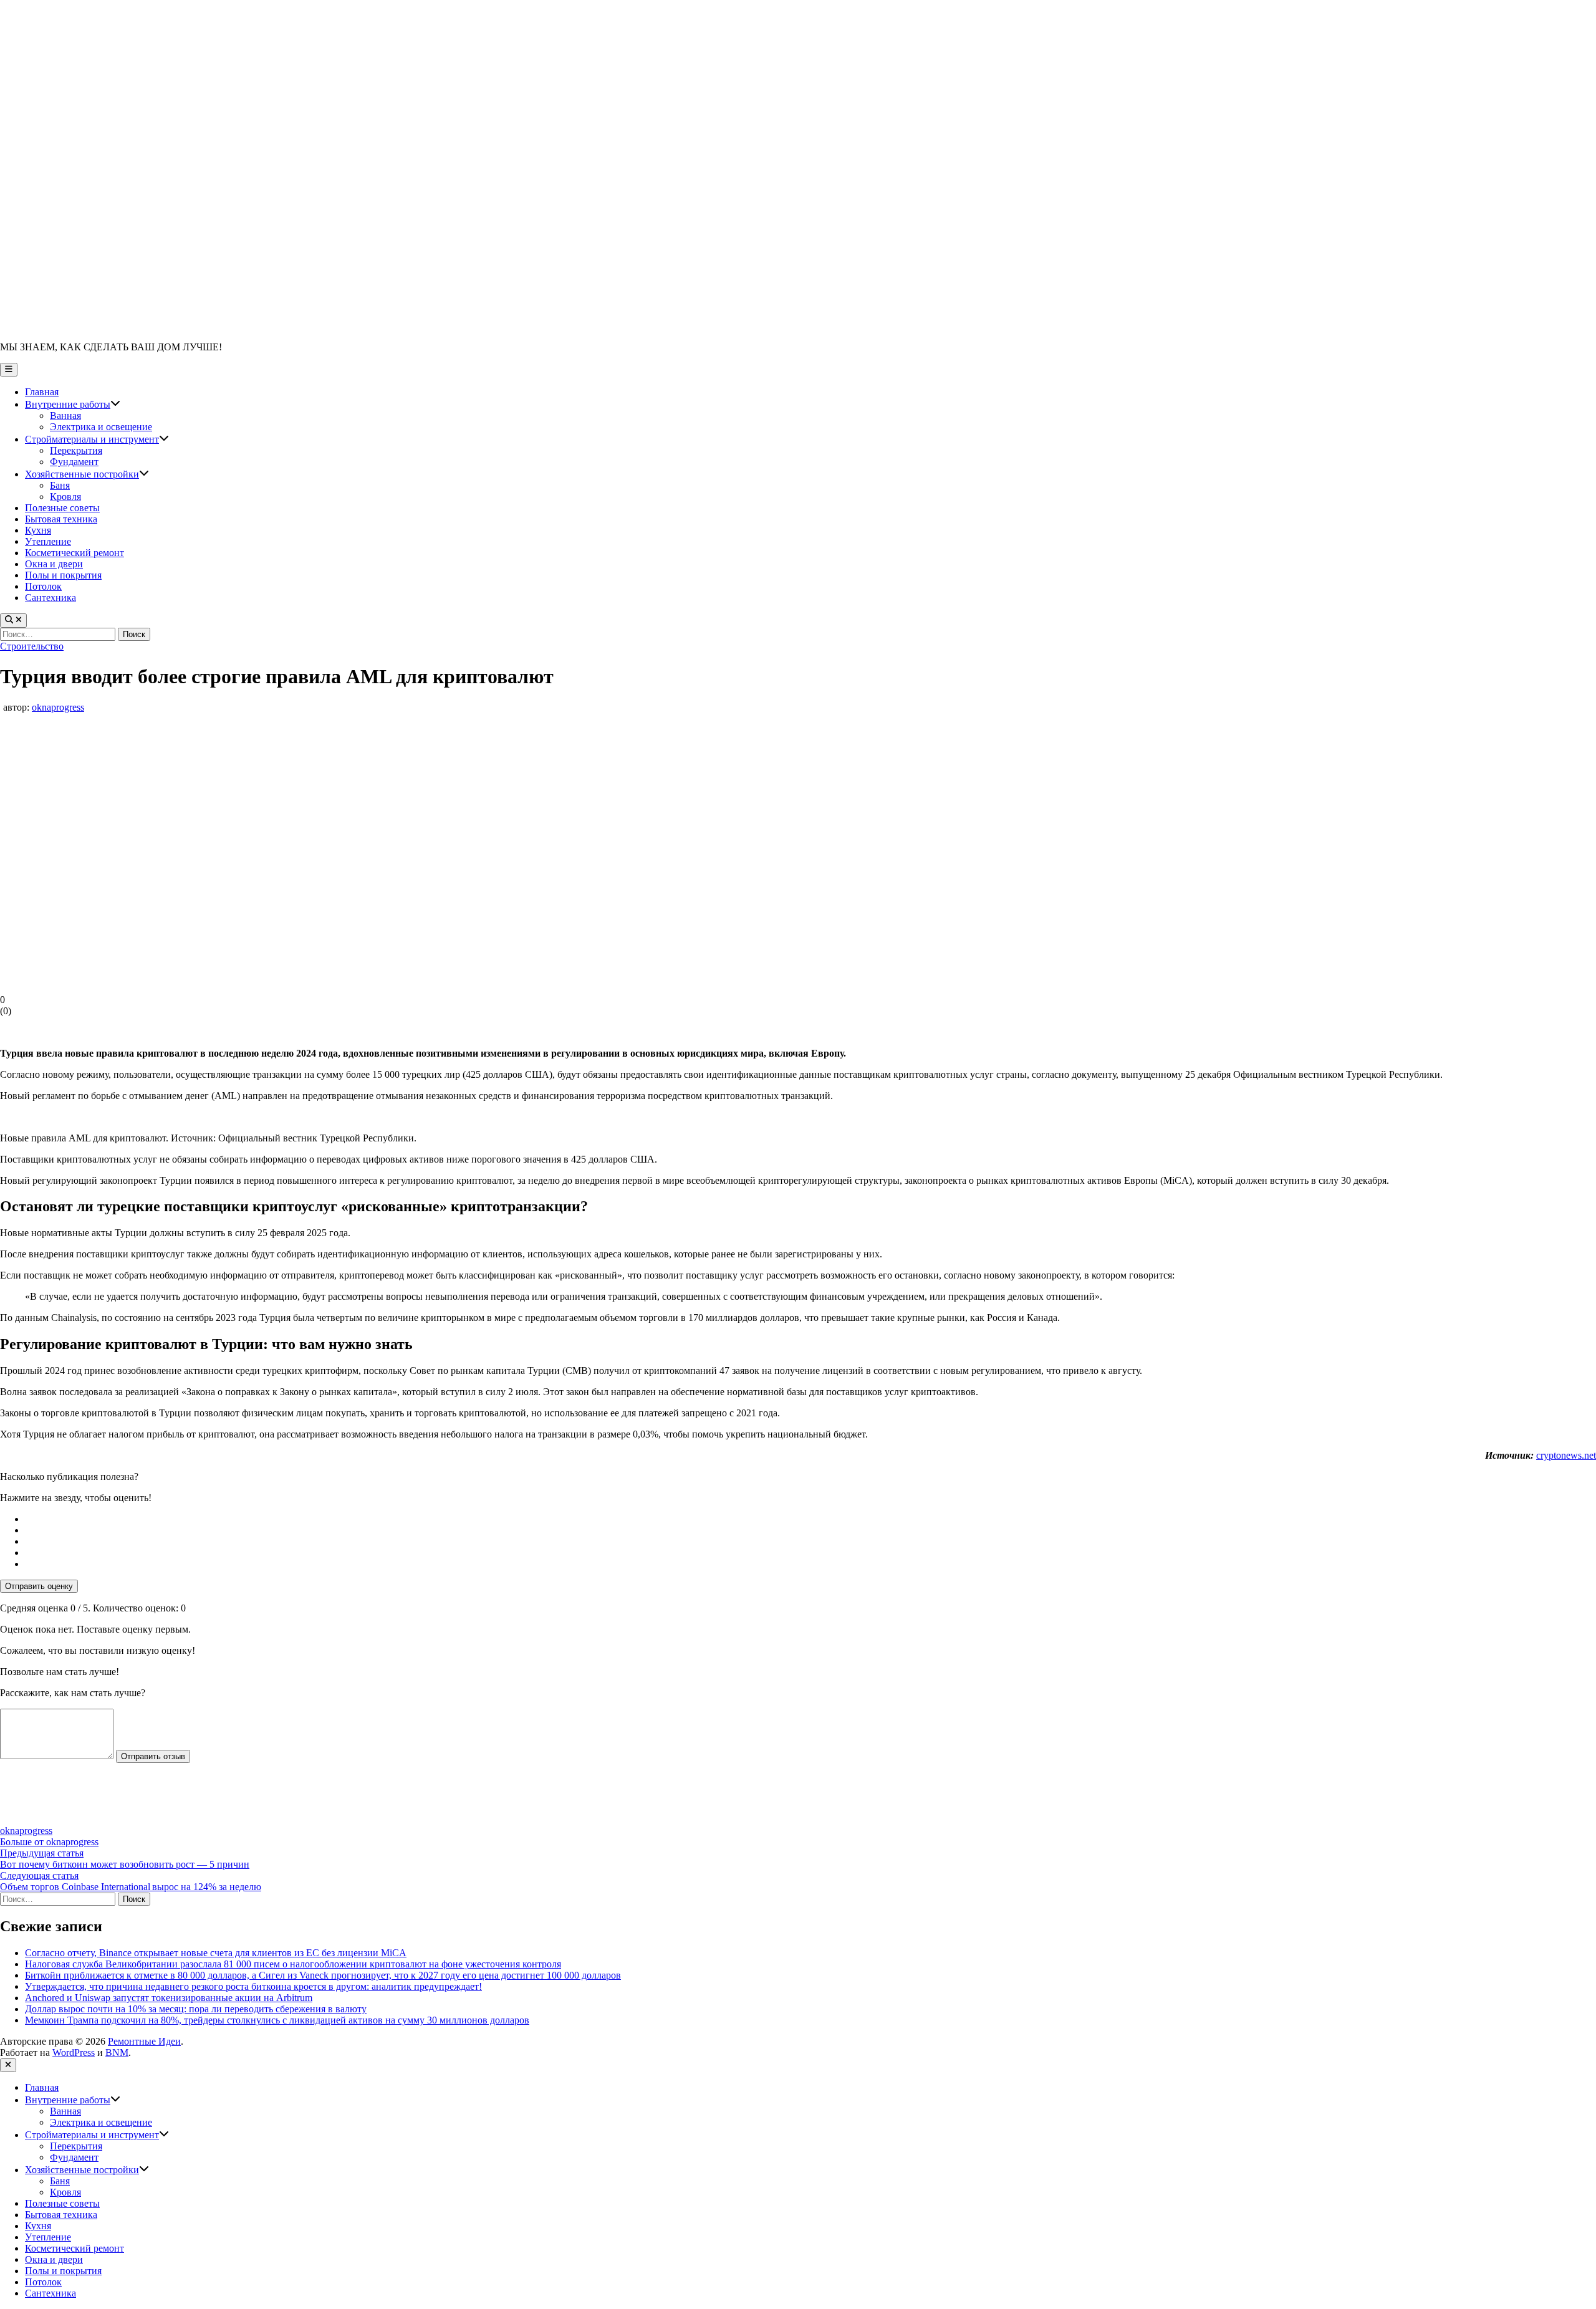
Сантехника (50, 598)
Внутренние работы (73, 404)
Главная (42, 392)
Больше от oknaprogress (49, 1842)
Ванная (65, 415)
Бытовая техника (61, 519)
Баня (60, 485)
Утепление (48, 541)
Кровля (65, 497)
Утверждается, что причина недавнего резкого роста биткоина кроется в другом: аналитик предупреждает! (253, 1986)
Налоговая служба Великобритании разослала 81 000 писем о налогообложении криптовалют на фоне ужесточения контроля (293, 1964)
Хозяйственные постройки (87, 474)
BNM (117, 2052)
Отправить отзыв (153, 1756)
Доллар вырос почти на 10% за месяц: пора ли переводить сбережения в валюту (196, 2009)
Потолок (43, 586)
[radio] (810, 1519)
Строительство (32, 646)
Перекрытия (76, 450)
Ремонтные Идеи (144, 2041)
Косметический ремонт (75, 553)
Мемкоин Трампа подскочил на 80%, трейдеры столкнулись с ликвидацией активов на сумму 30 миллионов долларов (277, 2020)
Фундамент (74, 462)
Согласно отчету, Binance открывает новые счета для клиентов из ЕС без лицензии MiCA (216, 1953)
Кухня (38, 530)
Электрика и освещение (101, 427)
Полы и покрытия (63, 575)
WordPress (74, 2052)
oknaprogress (58, 707)
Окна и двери (54, 564)
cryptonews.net (1566, 1455)
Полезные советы (62, 508)
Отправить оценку (39, 1586)
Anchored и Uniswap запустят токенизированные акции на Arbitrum (169, 1998)
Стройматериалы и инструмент (97, 439)
